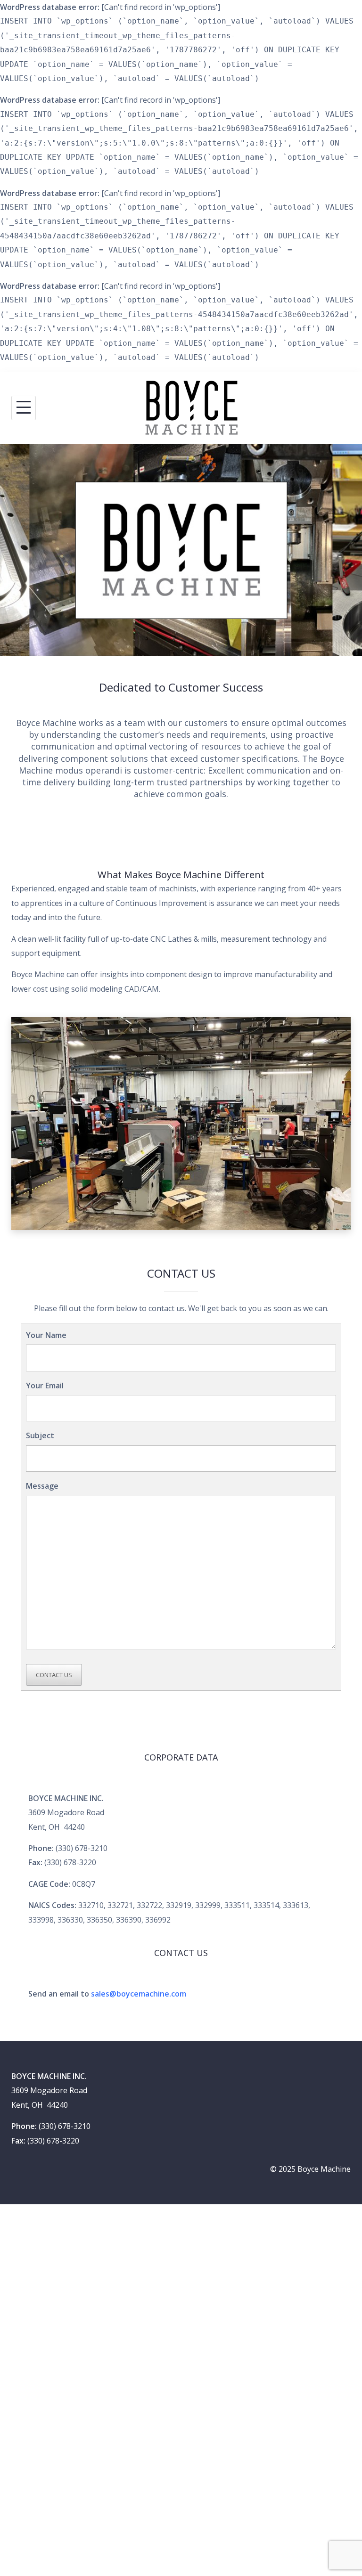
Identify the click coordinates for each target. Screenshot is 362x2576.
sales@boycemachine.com (139, 1994)
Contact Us (54, 1675)
